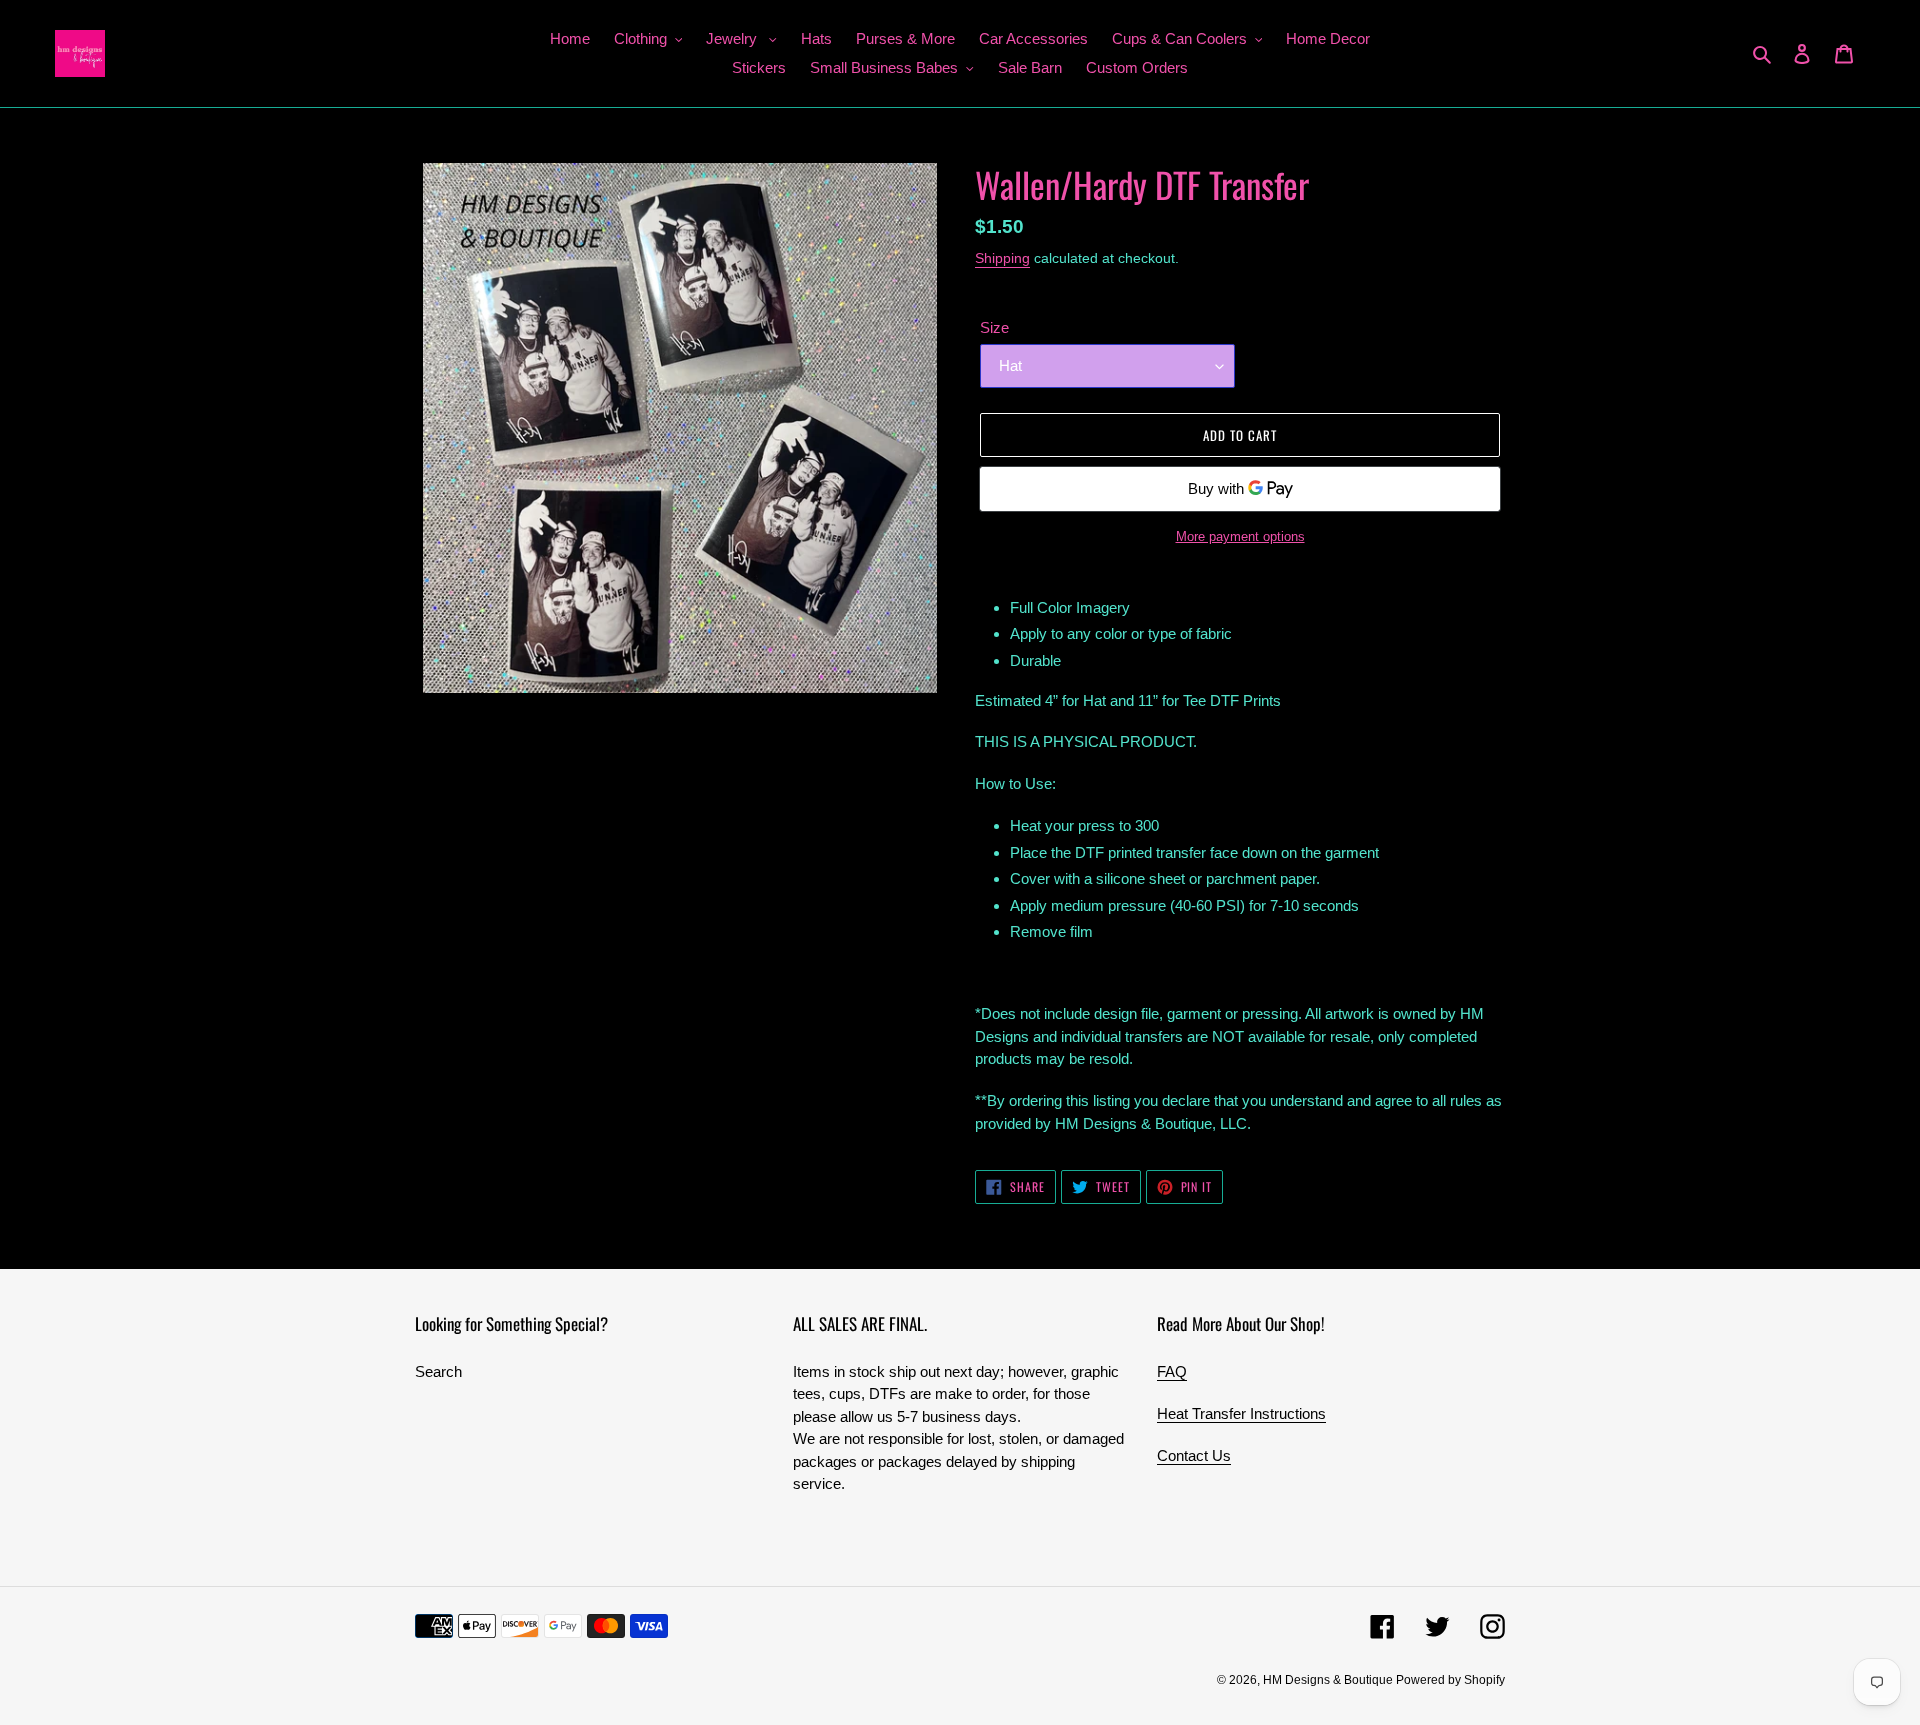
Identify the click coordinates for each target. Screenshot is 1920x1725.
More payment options (1240, 536)
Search (438, 1371)
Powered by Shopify (1450, 1680)
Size (994, 327)
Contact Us (1194, 1455)
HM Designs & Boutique (1329, 1680)
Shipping (1002, 258)
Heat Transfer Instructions (1241, 1413)
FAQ (1172, 1371)
